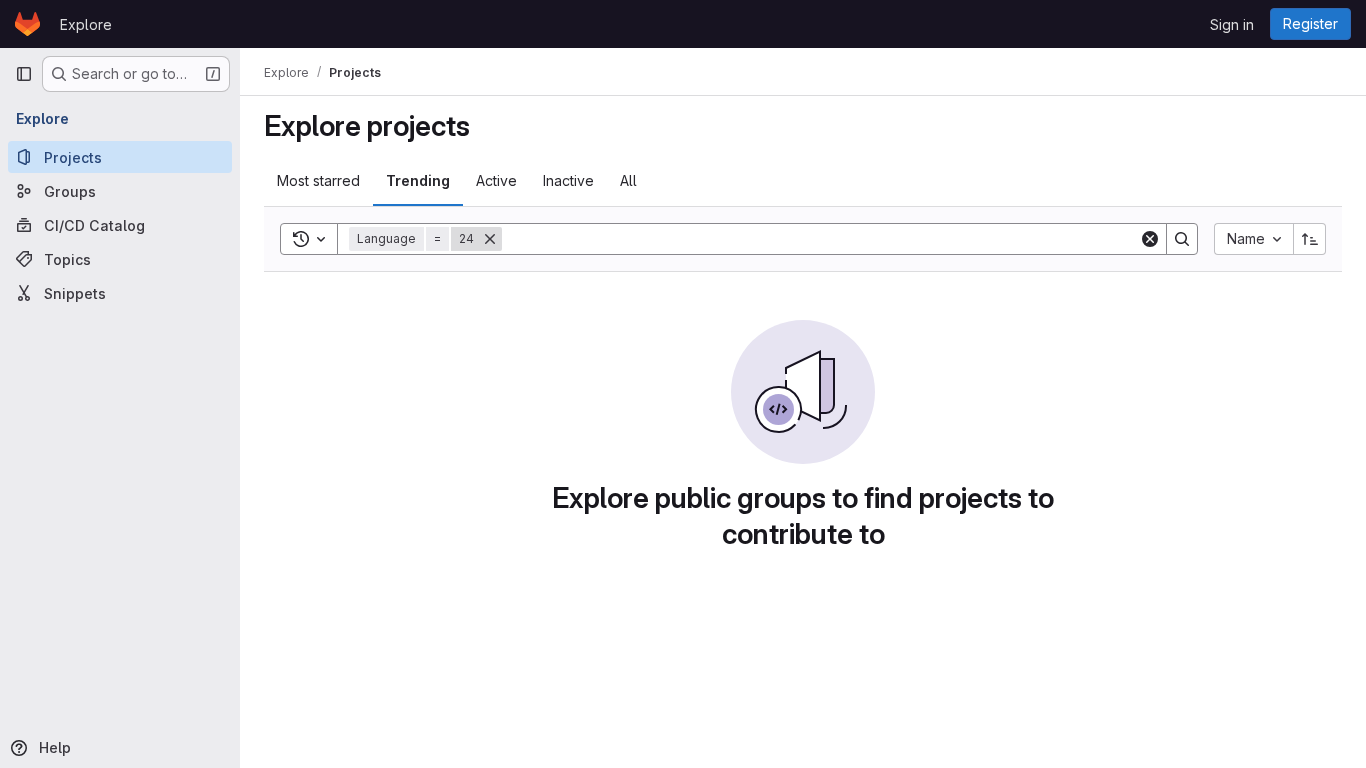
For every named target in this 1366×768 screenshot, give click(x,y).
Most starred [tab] (318, 180)
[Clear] (1150, 239)
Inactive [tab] (568, 180)
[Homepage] (27, 24)
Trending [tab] (418, 180)
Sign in (1232, 24)
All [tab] (628, 180)
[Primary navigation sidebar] (24, 74)
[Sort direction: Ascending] (1310, 239)
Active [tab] (496, 180)
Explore (86, 24)
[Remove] (490, 239)
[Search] (1182, 239)
